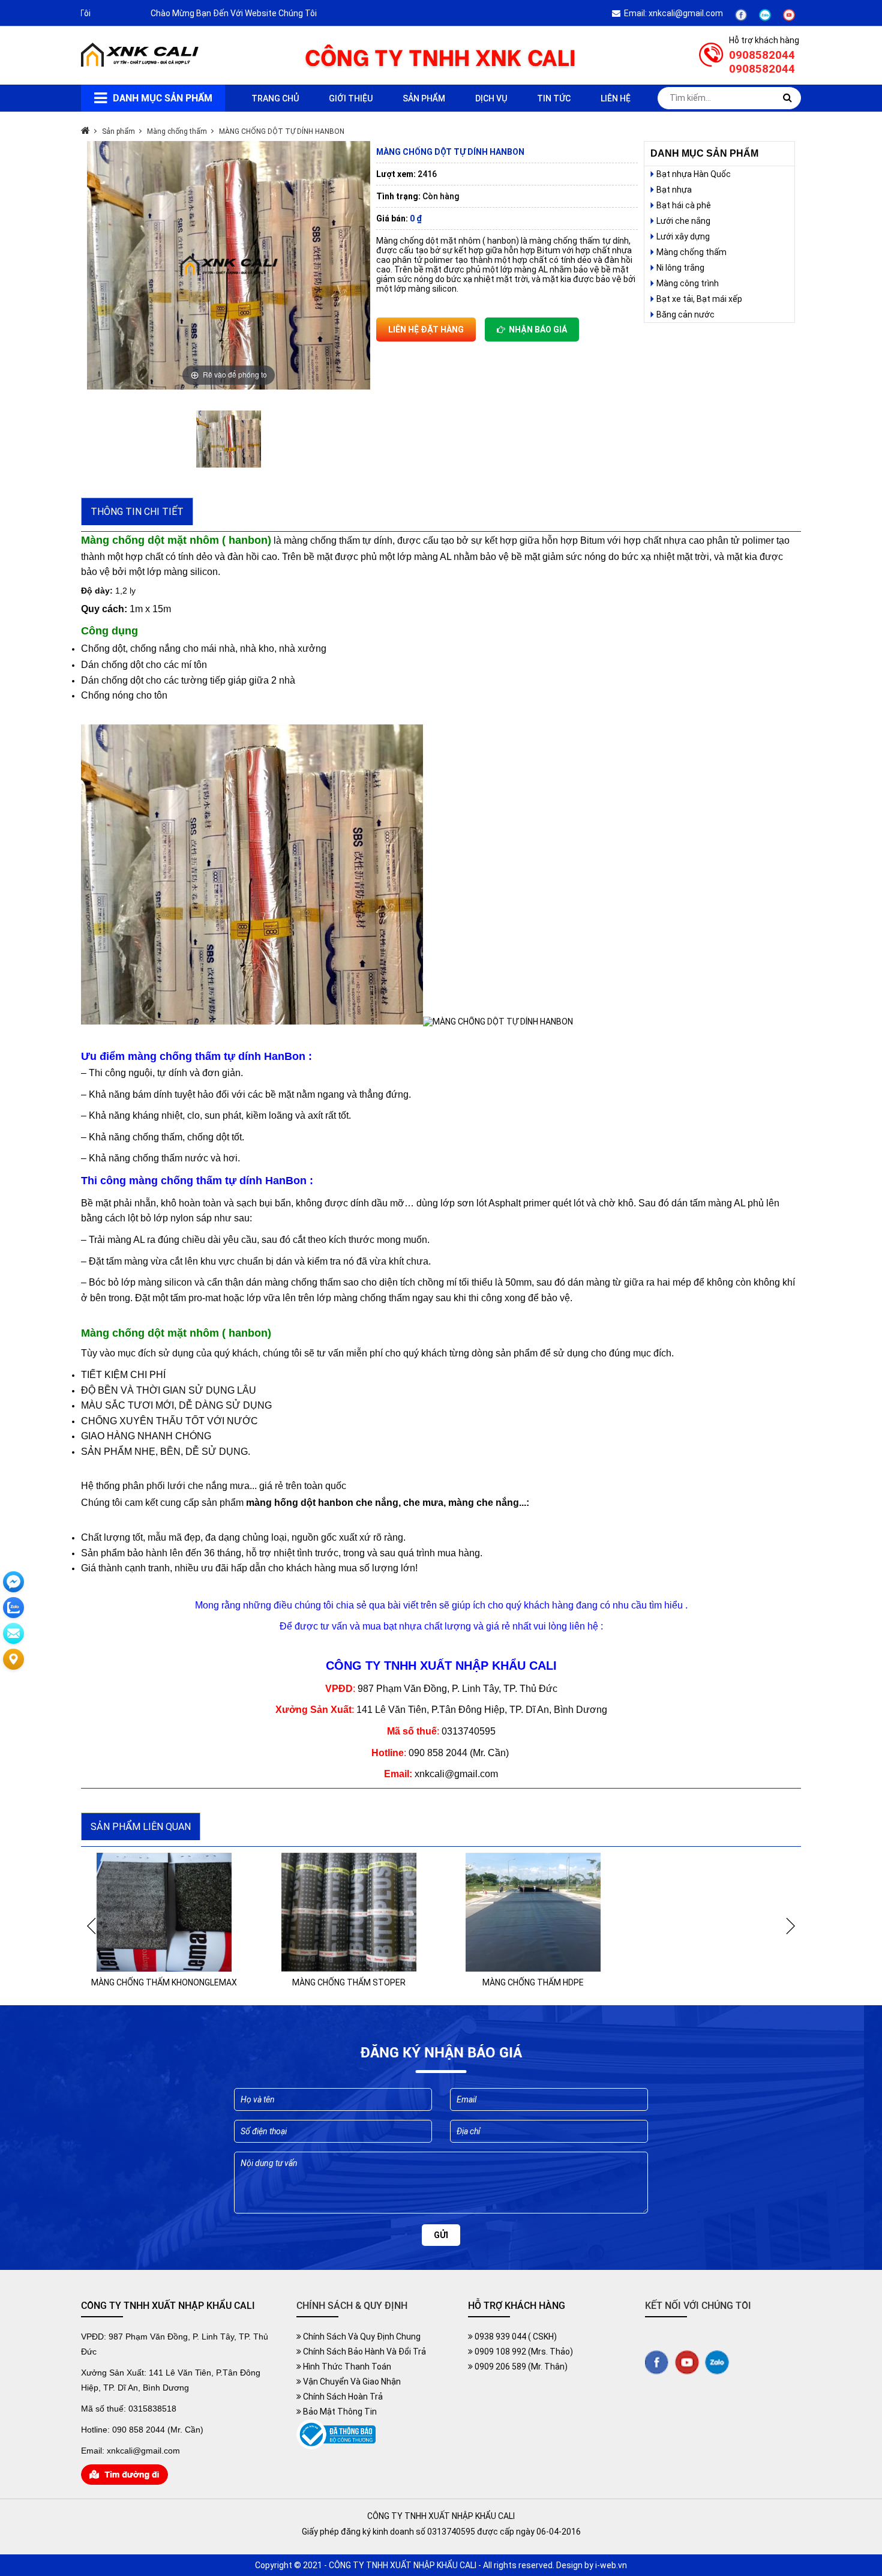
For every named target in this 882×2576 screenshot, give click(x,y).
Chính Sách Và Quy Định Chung (361, 2337)
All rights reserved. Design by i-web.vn (555, 2565)
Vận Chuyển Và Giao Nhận (351, 2382)
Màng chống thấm (691, 252)
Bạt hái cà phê (684, 205)
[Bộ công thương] (336, 2446)
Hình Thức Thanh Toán (346, 2367)
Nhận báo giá (536, 330)
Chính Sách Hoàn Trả (342, 2397)
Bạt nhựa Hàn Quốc (694, 174)
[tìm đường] (124, 2482)
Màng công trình (688, 283)
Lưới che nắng (683, 221)
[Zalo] (765, 18)
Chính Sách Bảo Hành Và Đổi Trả (364, 2352)
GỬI (441, 2235)
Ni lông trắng (680, 268)
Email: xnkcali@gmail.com (672, 13)
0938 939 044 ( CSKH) (515, 2337)
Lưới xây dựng (683, 236)
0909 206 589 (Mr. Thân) (520, 2367)
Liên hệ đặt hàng (426, 330)
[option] (229, 265)
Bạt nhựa (674, 190)
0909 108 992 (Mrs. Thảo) (523, 2352)
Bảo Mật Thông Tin (339, 2412)
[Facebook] (741, 18)
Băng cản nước (685, 314)
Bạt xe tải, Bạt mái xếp (699, 299)
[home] (141, 64)
